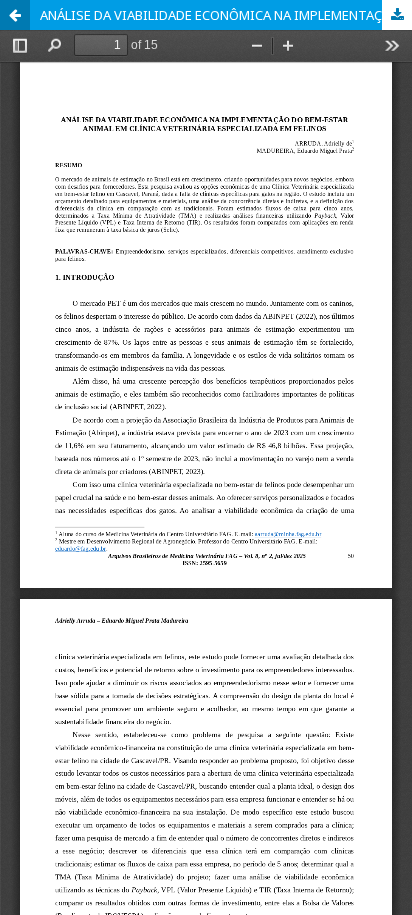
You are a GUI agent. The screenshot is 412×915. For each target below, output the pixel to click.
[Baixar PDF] (397, 15)
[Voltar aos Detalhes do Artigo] (15, 15)
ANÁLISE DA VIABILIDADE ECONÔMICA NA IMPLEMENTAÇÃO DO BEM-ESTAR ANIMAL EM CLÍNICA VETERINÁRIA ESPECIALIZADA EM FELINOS (226, 15)
